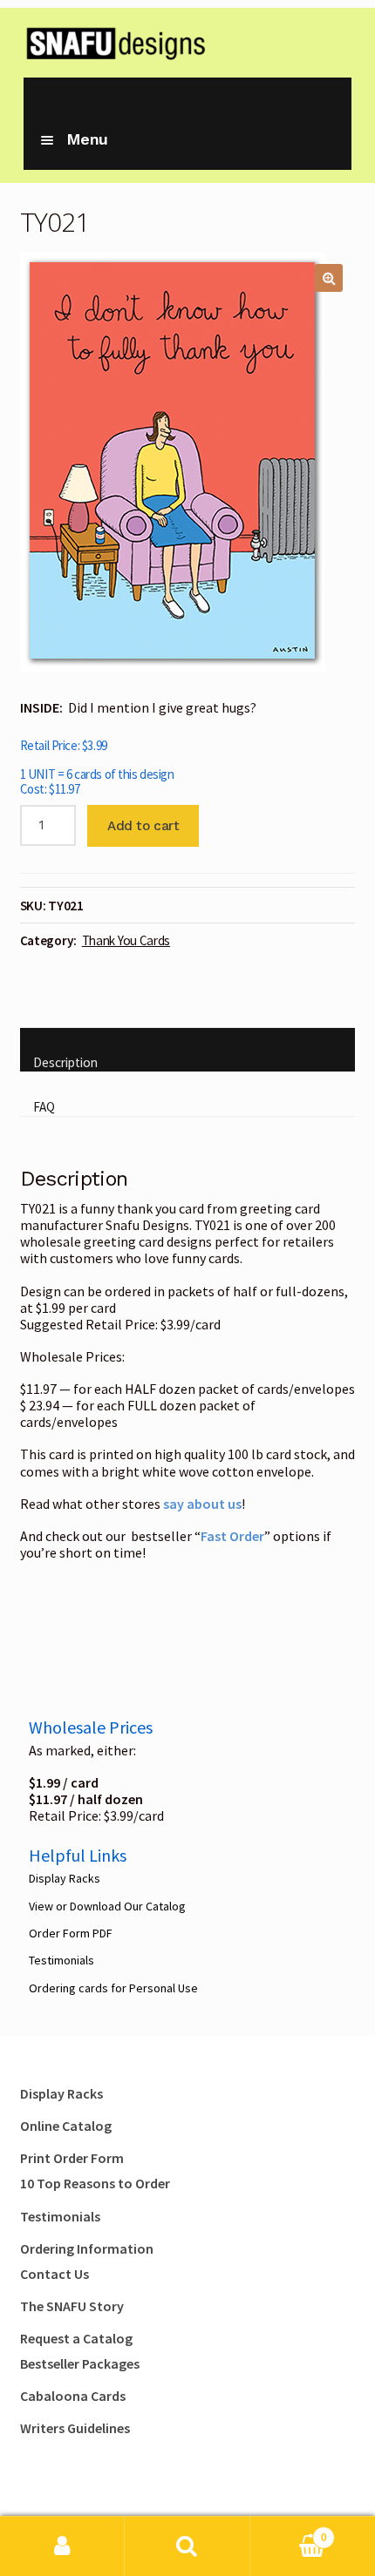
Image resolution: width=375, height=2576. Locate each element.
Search (187, 2546)
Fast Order (232, 1536)
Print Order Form (72, 2158)
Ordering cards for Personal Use (113, 1988)
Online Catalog (66, 2126)
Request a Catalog (76, 2338)
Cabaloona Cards (73, 2396)
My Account (62, 2546)
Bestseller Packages (80, 2363)
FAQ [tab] (44, 1107)
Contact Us (55, 2274)
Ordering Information (87, 2248)
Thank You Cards (126, 940)
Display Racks (65, 1878)
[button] (329, 278)
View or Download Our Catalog (107, 1906)
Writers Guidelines (75, 2428)
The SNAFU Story (72, 2306)
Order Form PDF (71, 1933)
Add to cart (143, 826)
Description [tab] (65, 1062)
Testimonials (61, 1960)
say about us (202, 1504)
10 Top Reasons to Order (95, 2183)
